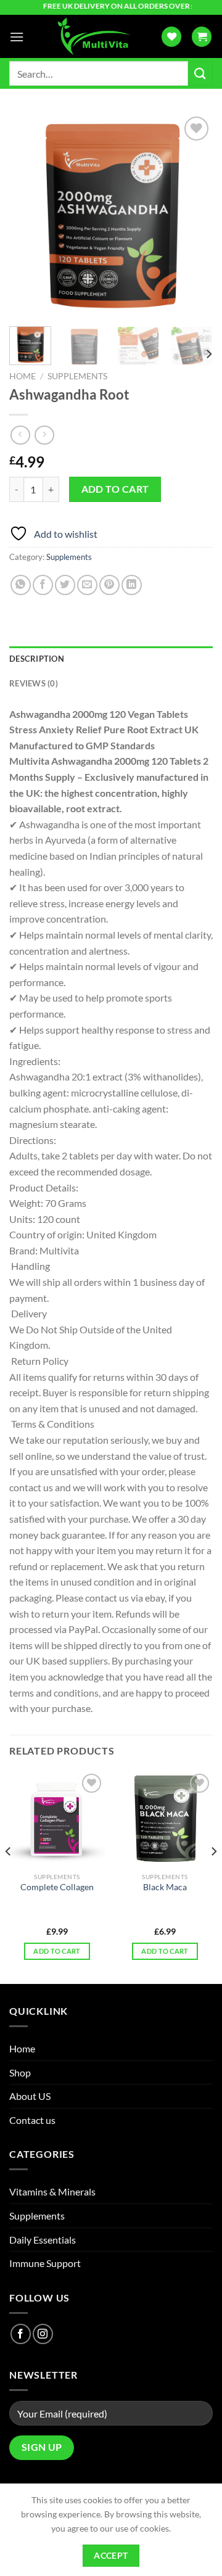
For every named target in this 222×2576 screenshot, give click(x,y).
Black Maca (165, 1887)
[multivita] (92, 36)
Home (23, 376)
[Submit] (200, 74)
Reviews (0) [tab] (34, 683)
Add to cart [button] (57, 1951)
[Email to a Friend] (87, 585)
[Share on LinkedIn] (132, 585)
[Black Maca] (165, 1818)
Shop (20, 2072)
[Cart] (202, 37)
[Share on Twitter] (65, 585)
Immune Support (45, 2263)
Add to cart (115, 489)
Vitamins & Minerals (52, 2191)
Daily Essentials (43, 2240)
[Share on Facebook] (43, 585)
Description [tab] (37, 659)
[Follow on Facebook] (21, 2334)
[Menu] (17, 37)
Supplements (77, 376)
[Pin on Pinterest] (109, 585)
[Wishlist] (171, 37)
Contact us (32, 2120)
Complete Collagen (57, 1887)
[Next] (193, 215)
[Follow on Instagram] (43, 2334)
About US (30, 2096)
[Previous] (29, 215)
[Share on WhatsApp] (21, 585)
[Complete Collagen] (57, 1818)
